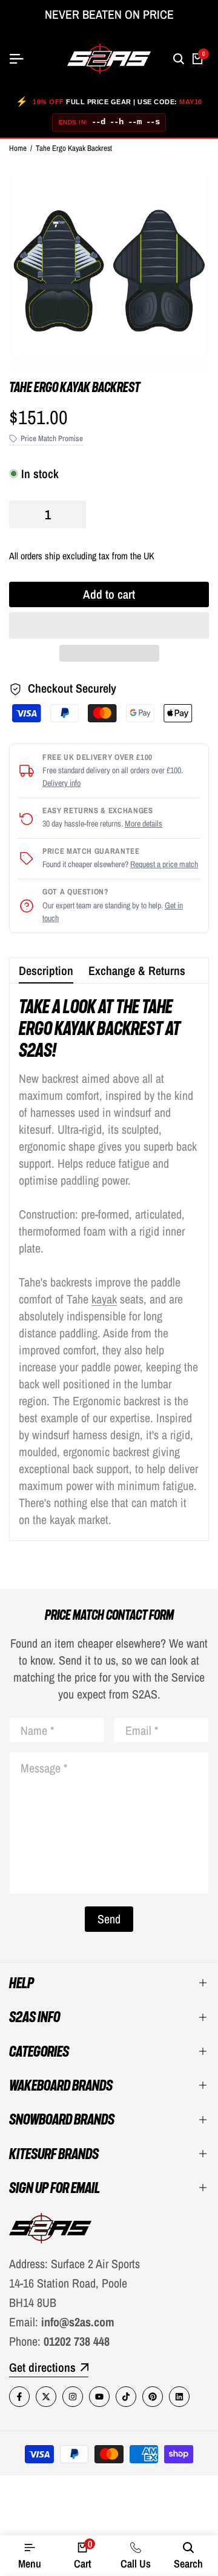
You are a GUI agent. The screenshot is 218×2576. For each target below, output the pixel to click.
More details (144, 824)
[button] (109, 625)
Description (46, 970)
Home (18, 148)
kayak (104, 1299)
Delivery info (61, 783)
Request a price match (164, 864)
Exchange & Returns (137, 970)
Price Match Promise (52, 438)
